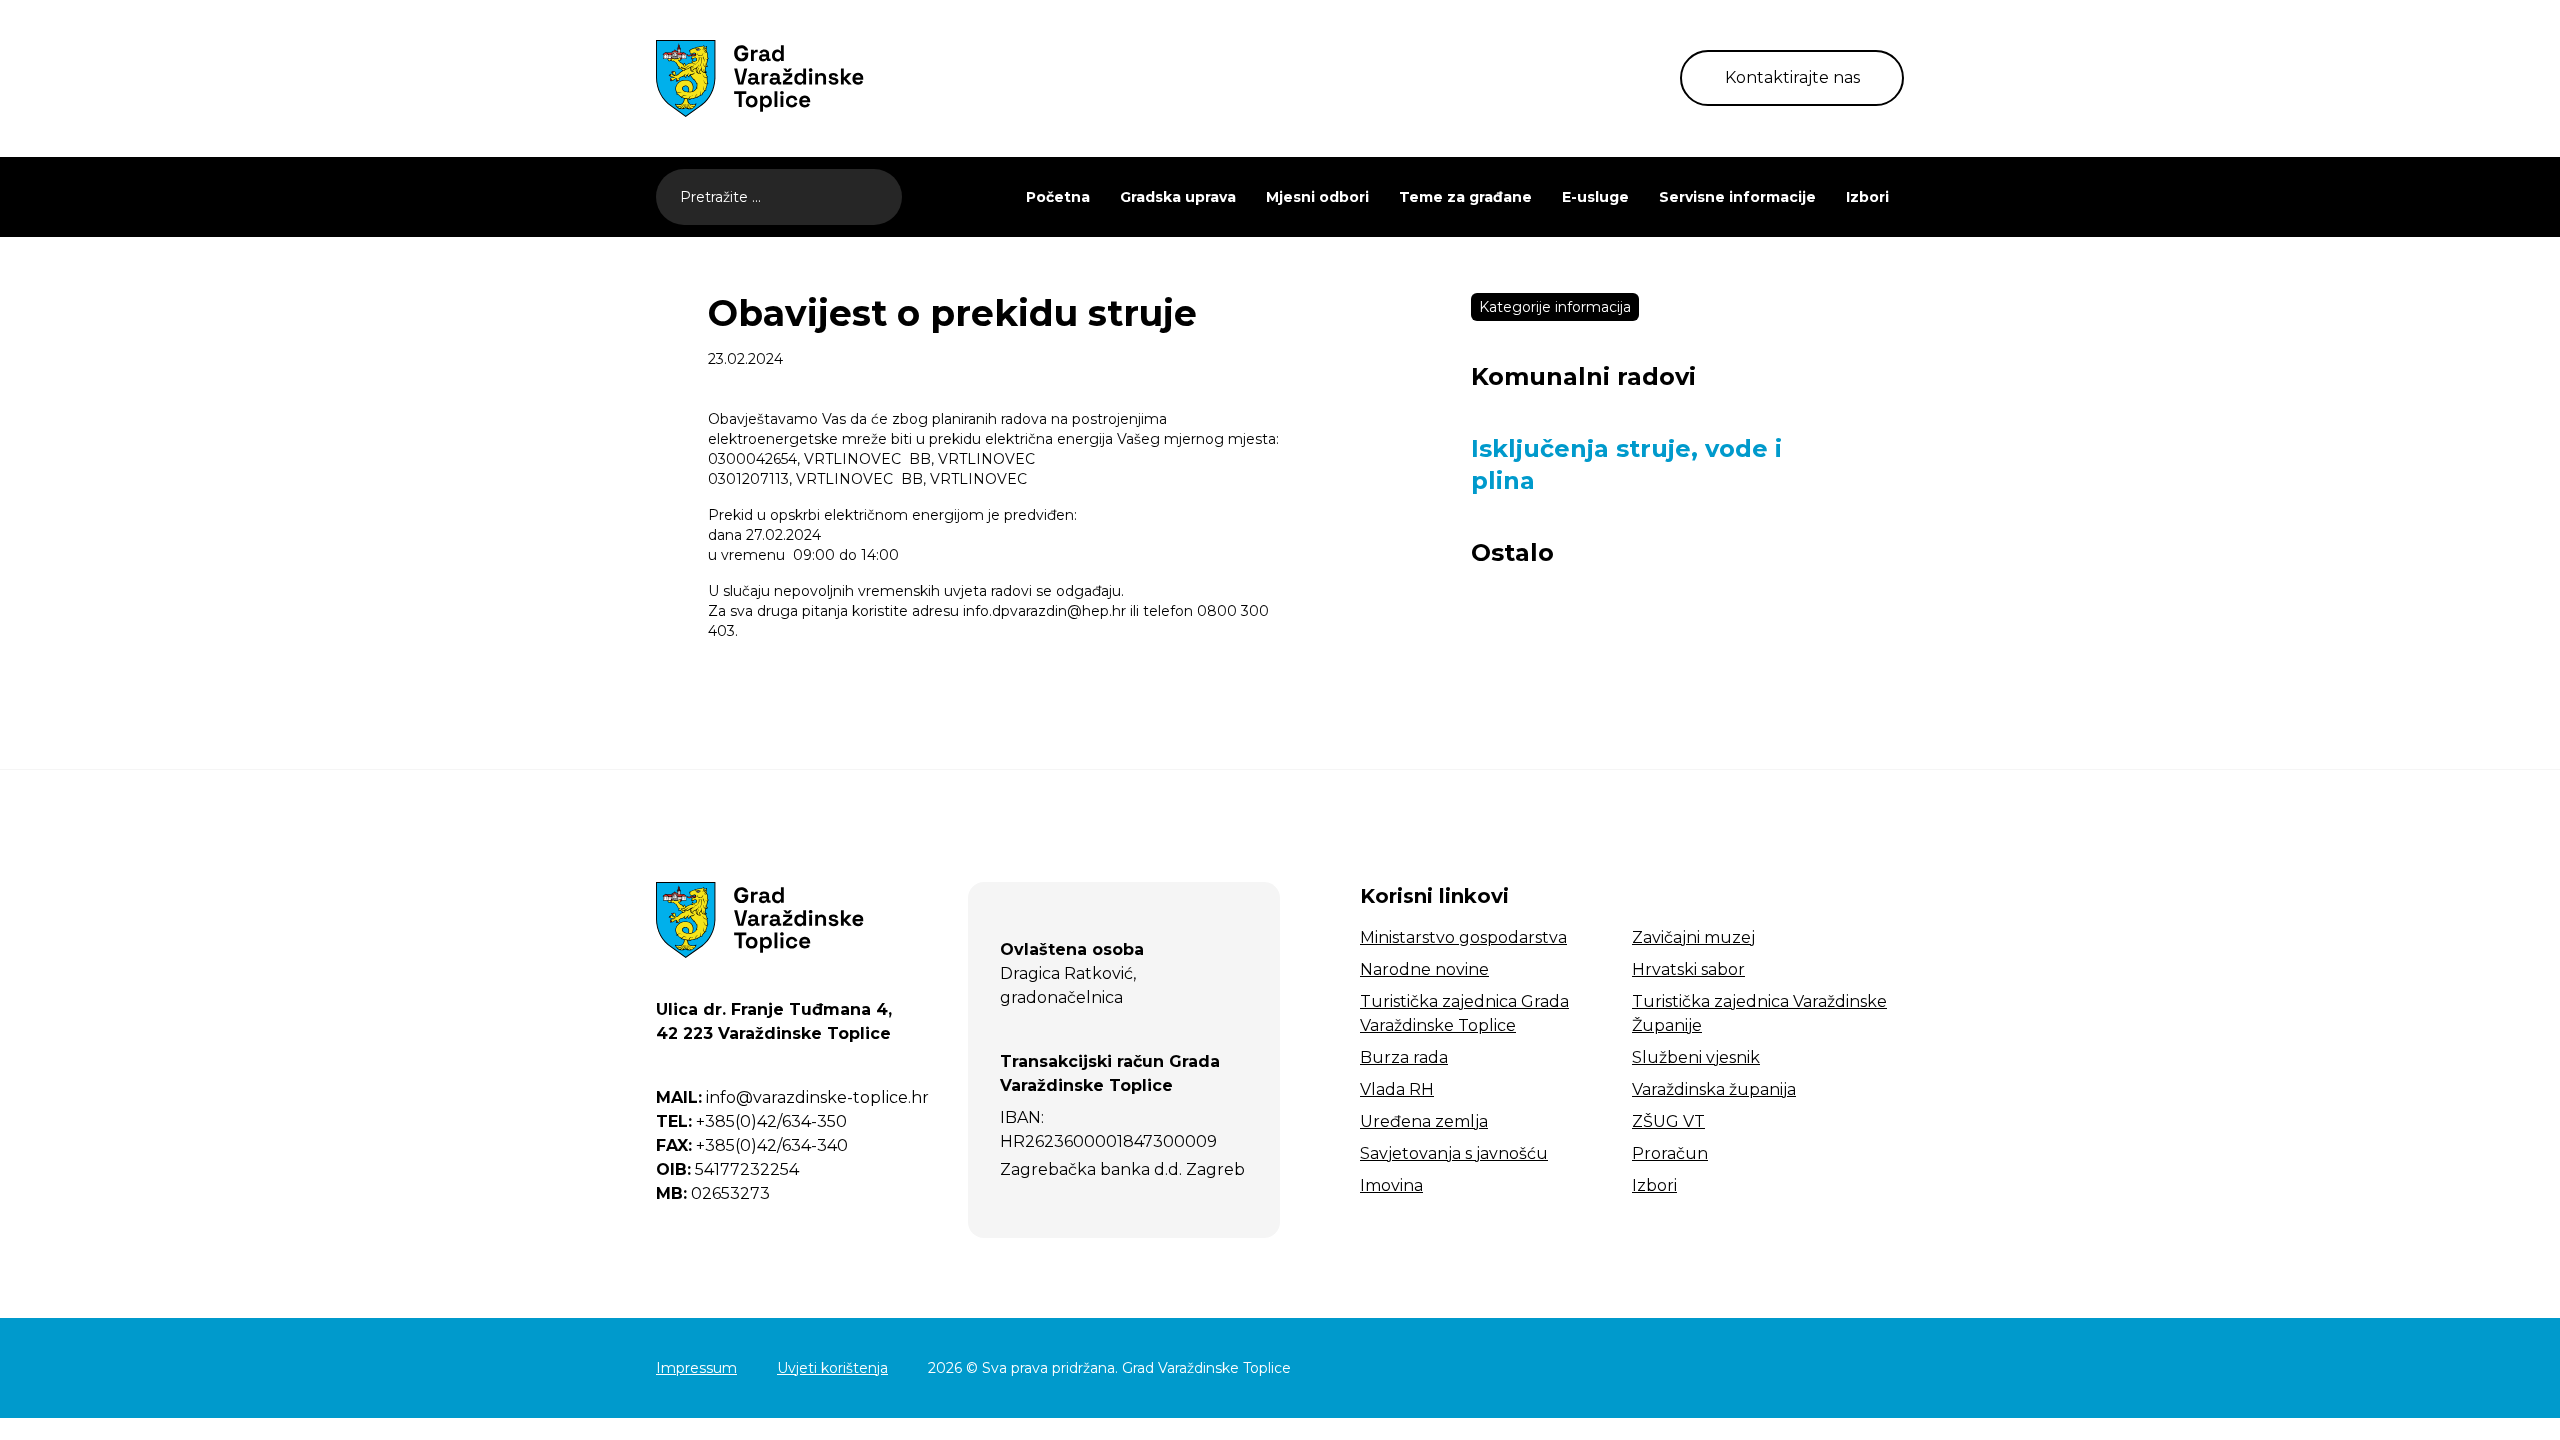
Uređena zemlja (1424, 1121)
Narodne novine (1424, 969)
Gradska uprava (1178, 197)
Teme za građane (1465, 197)
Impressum (696, 1368)
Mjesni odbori (1317, 197)
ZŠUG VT (1668, 1121)
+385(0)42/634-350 (751, 1121)
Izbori (1867, 197)
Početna (1058, 197)
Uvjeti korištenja (832, 1368)
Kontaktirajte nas (1792, 77)
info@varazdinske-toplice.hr (792, 1097)
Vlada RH (1397, 1089)
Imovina (1391, 1185)
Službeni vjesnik (1696, 1057)
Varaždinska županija (1714, 1089)
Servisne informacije (1737, 197)
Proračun (1670, 1153)
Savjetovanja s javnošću (1454, 1153)
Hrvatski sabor (1688, 969)
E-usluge (1595, 197)
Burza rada (1404, 1057)
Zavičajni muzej (1693, 937)
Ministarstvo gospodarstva (1463, 937)
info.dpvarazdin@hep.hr (1044, 611)
